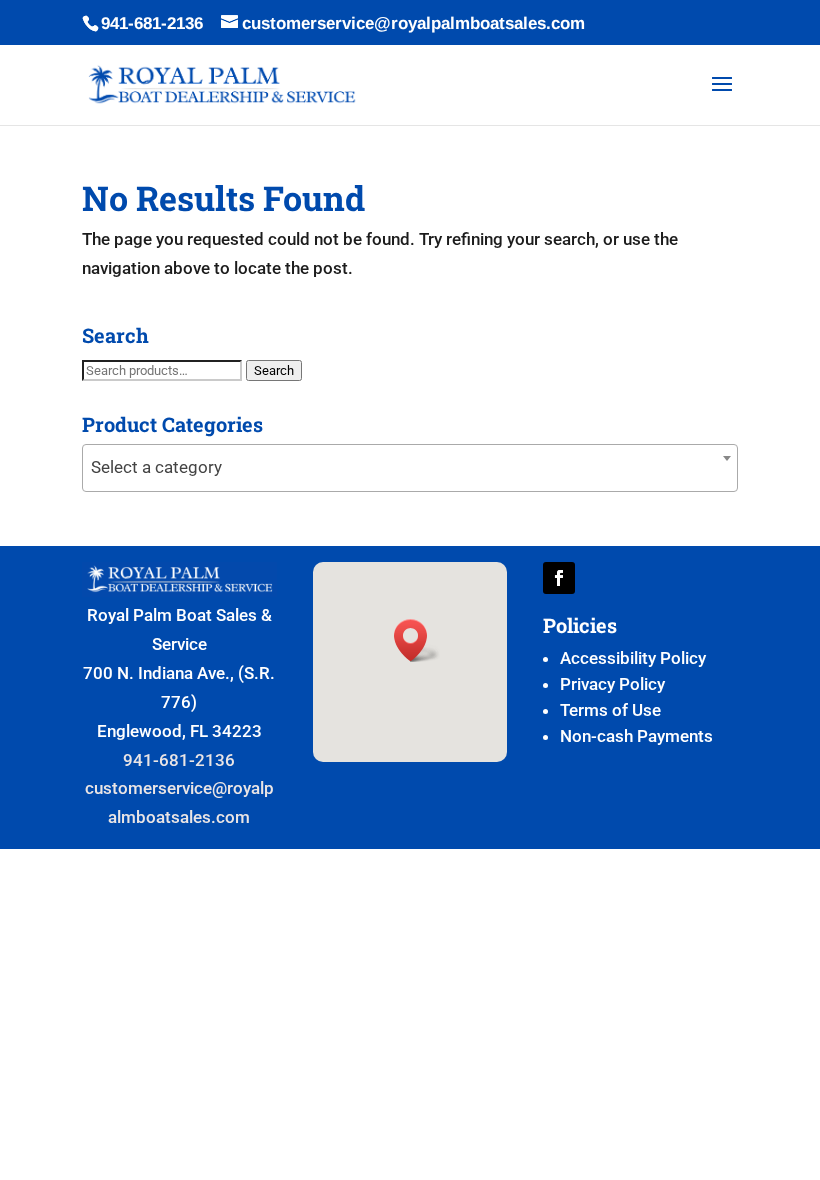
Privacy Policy (612, 684)
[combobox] (410, 468)
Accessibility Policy (633, 658)
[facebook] (559, 578)
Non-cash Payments (636, 736)
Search (274, 370)
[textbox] (410, 467)
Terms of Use (610, 710)
